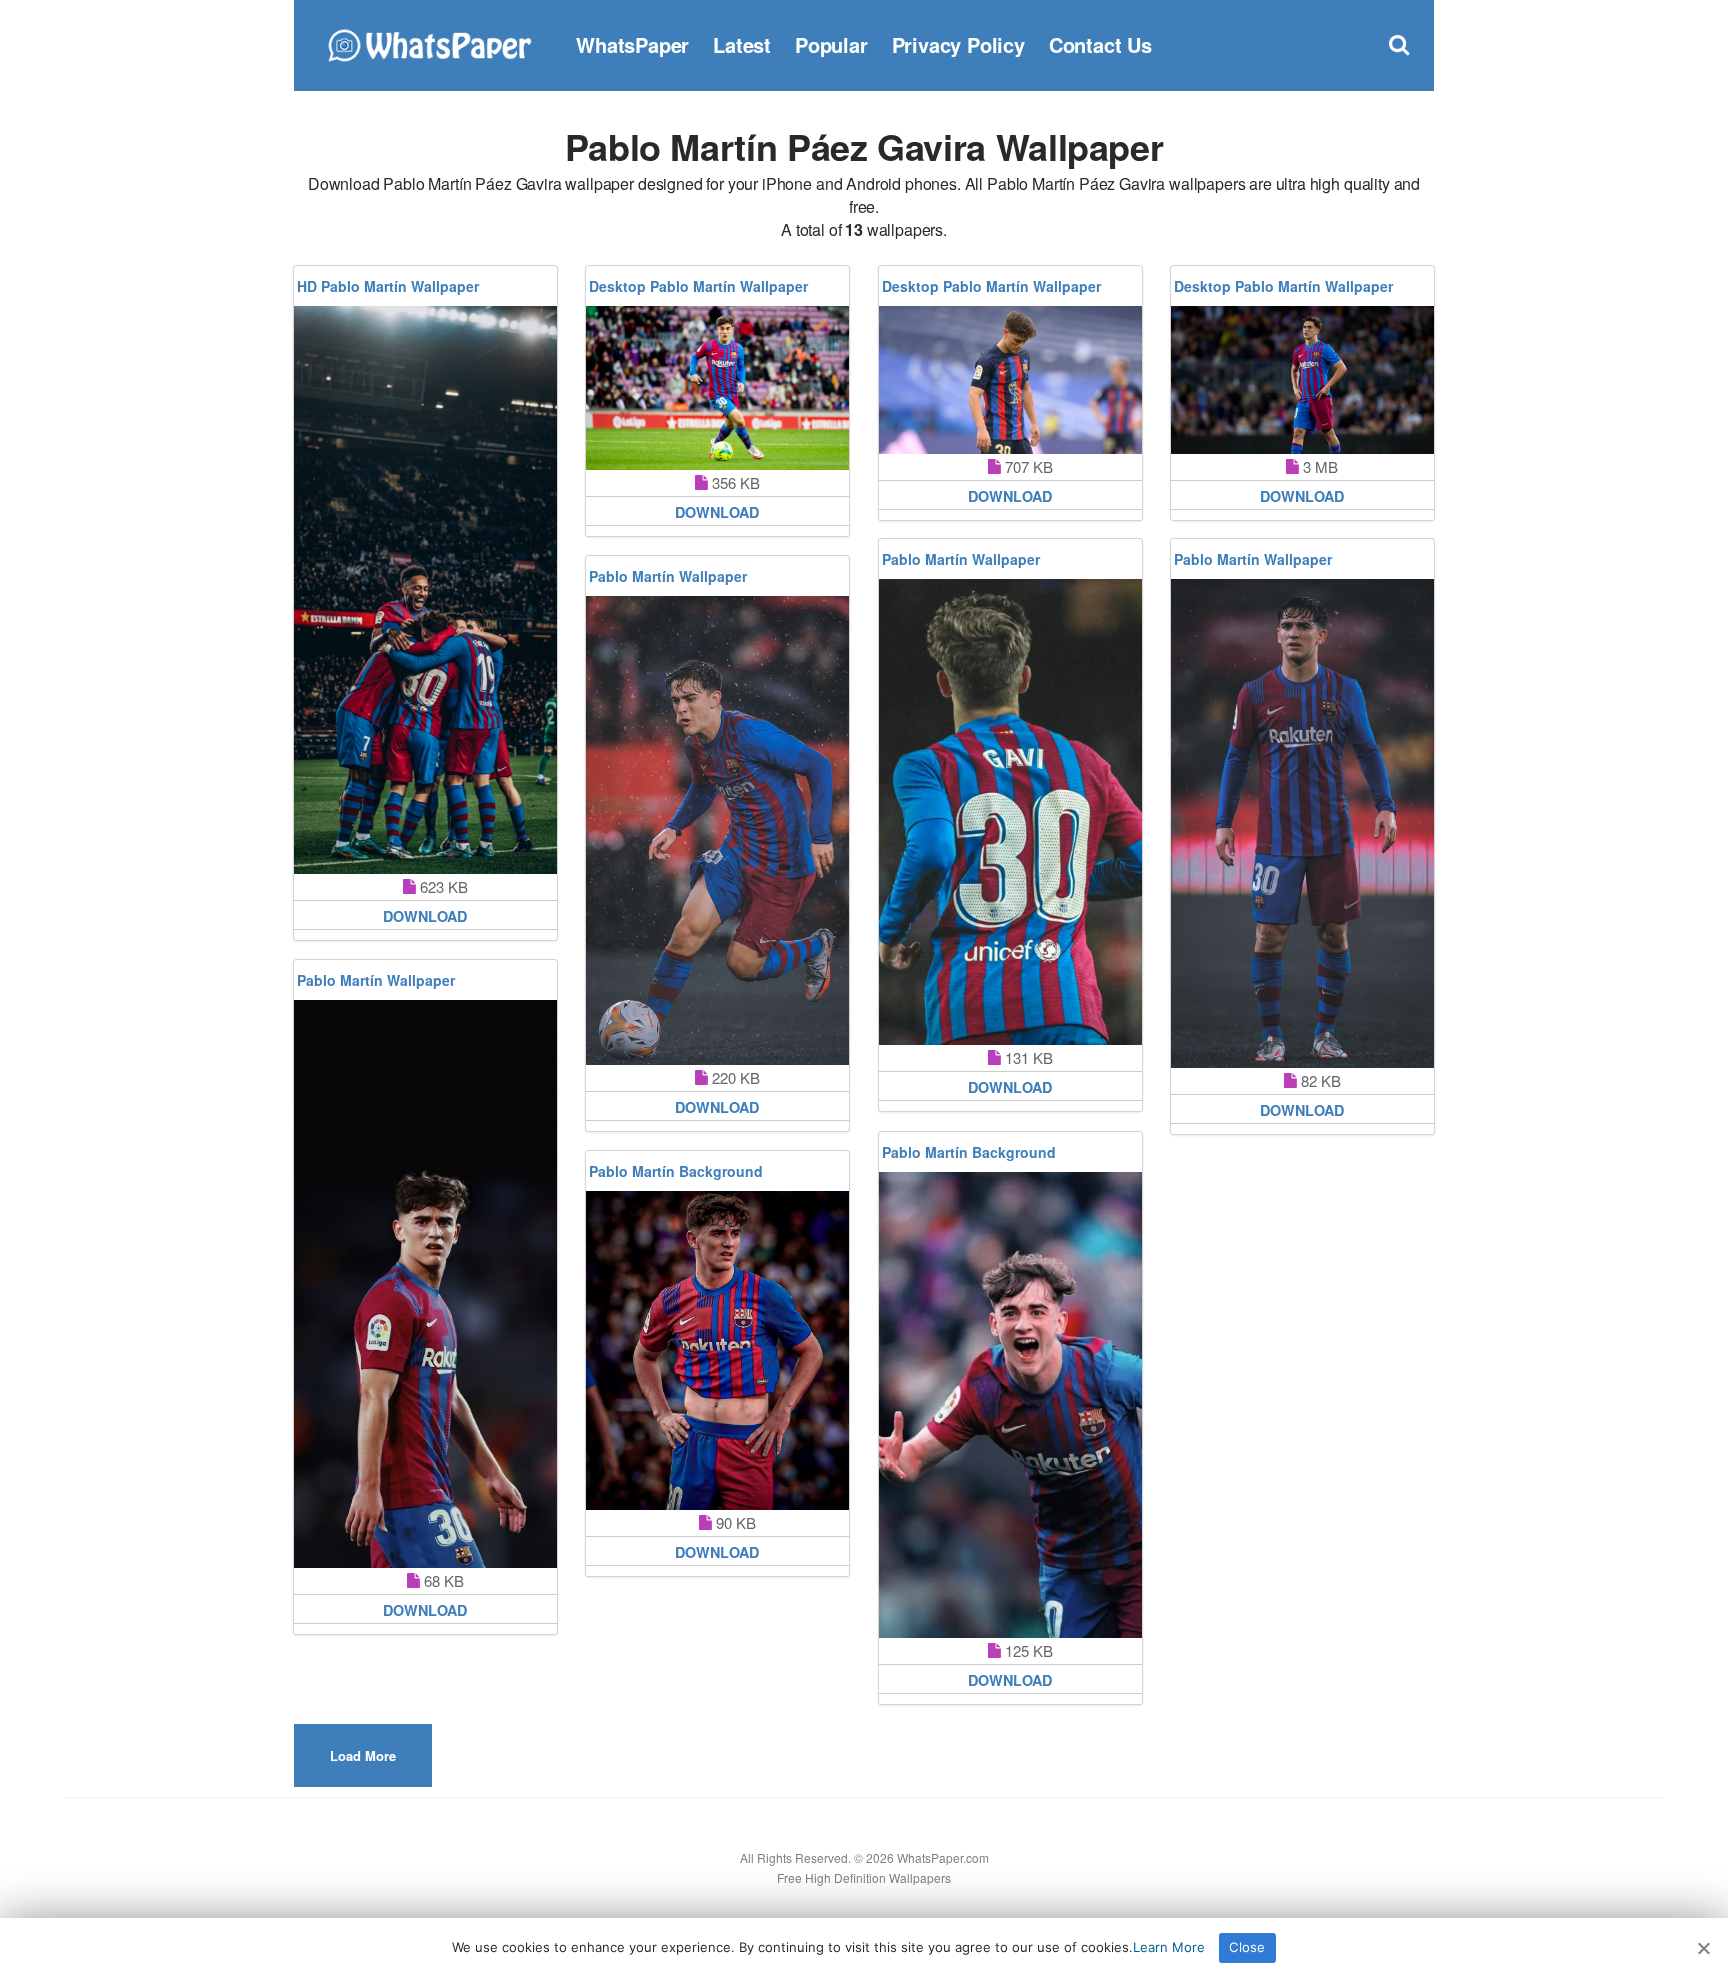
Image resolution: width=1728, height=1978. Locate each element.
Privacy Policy (958, 44)
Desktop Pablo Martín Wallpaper (698, 286)
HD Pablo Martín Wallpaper (388, 286)
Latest (742, 44)
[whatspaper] (429, 42)
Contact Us (1100, 44)
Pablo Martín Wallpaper (961, 559)
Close (1247, 1947)
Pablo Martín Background (969, 1152)
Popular (831, 44)
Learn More (1169, 1947)
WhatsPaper (632, 44)
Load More (363, 1755)
